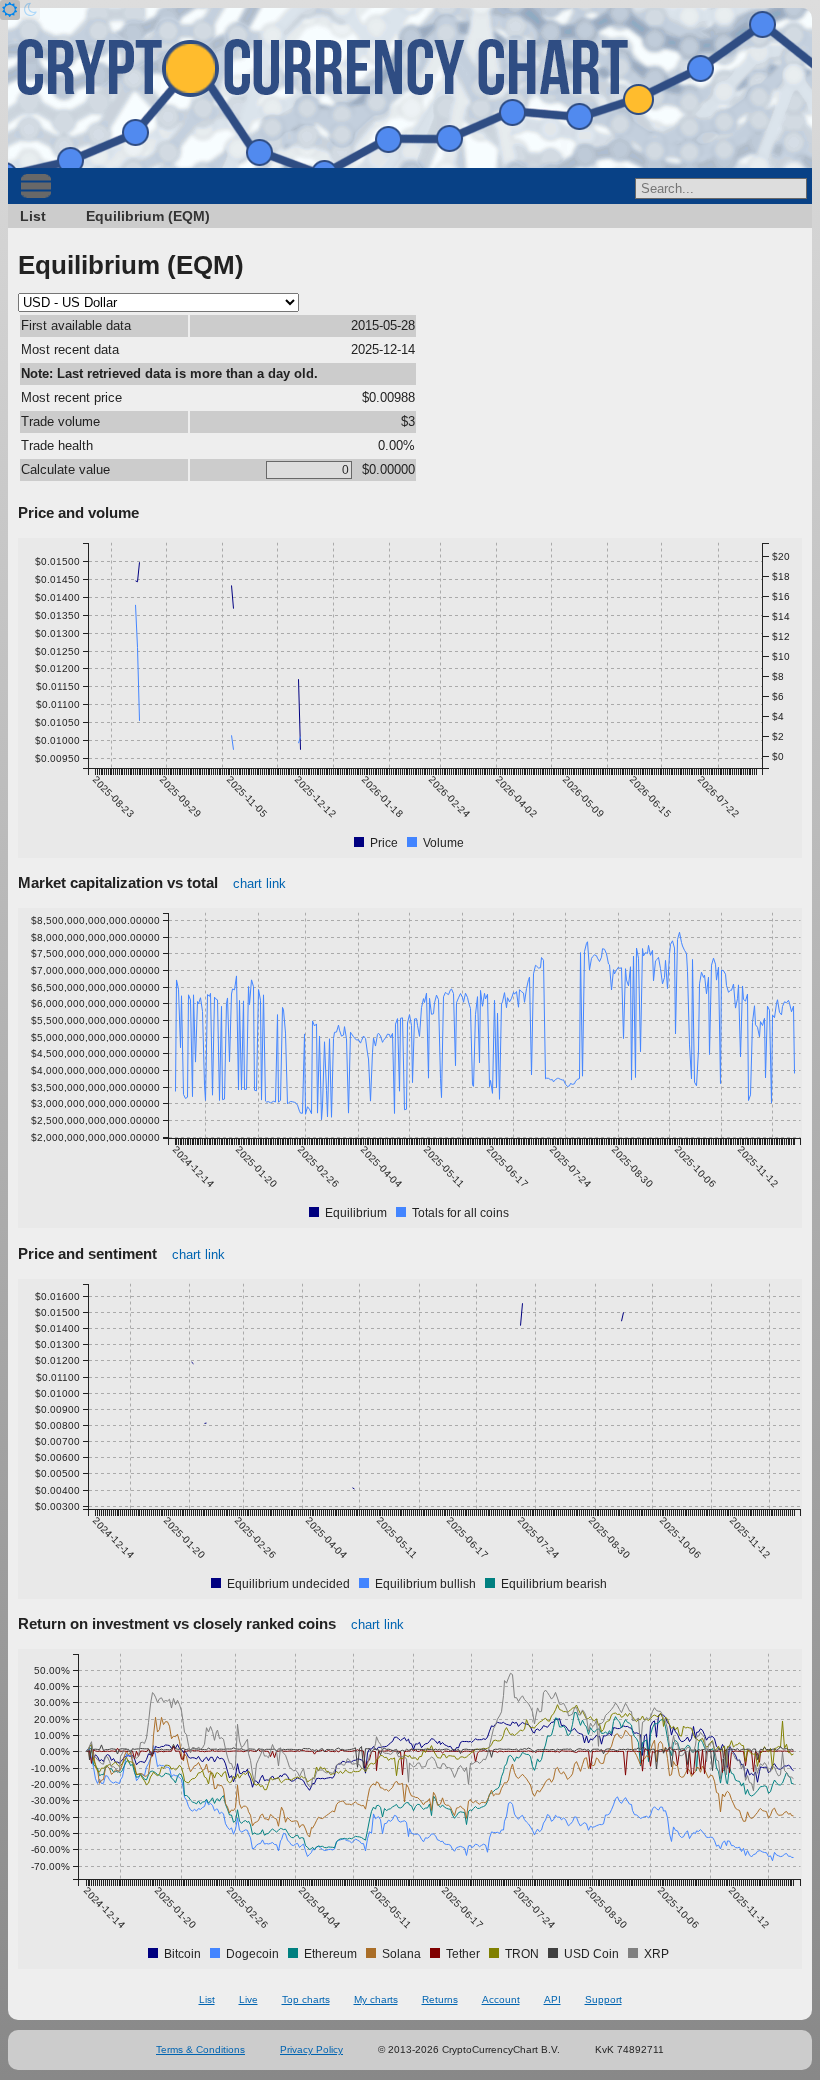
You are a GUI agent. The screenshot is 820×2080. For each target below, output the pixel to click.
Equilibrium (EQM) (148, 216)
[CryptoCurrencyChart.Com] (410, 88)
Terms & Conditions (200, 2049)
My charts (376, 1999)
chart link (259, 883)
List (33, 216)
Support (603, 1999)
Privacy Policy (311, 2049)
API (552, 1999)
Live (248, 1999)
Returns (440, 1999)
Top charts (306, 1999)
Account (501, 1999)
